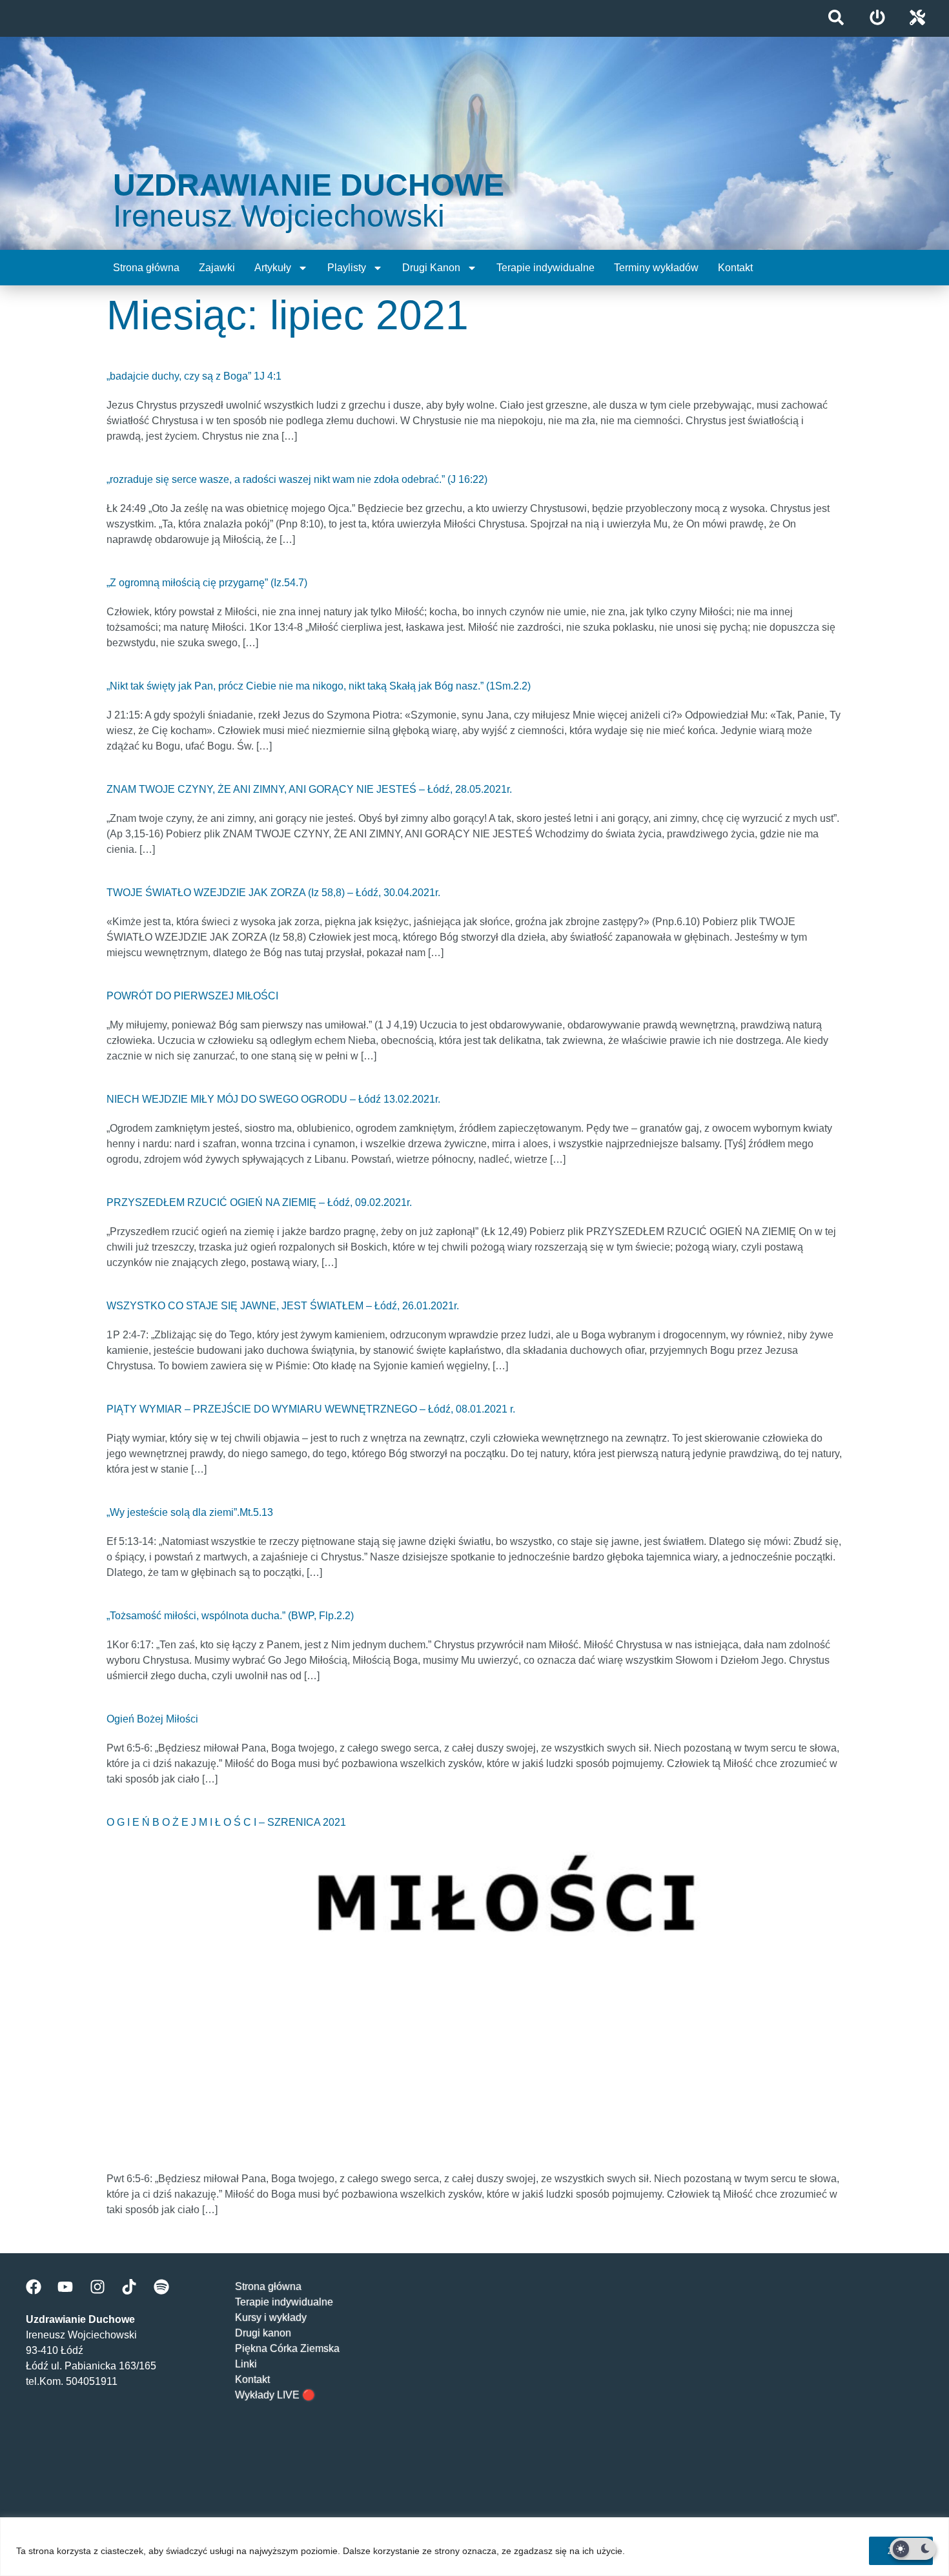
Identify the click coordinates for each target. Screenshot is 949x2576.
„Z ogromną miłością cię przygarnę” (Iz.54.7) (207, 583)
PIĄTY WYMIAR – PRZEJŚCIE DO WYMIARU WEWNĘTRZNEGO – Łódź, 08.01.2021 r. (311, 1409)
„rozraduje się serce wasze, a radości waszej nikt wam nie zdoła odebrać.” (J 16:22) (297, 479)
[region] (474, 2547)
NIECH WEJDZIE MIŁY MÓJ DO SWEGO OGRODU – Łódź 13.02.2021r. (273, 1099)
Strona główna (146, 268)
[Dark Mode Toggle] (913, 2549)
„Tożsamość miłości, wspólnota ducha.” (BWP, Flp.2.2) (230, 1616)
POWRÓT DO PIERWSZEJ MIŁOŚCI (192, 996)
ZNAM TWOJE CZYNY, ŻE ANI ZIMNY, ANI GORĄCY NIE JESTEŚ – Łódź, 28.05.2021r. (309, 789)
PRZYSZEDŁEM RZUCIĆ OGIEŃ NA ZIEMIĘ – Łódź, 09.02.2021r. (259, 1202)
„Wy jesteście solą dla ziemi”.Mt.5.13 (190, 1512)
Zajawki (217, 268)
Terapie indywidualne (546, 268)
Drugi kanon (263, 2333)
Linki (246, 2364)
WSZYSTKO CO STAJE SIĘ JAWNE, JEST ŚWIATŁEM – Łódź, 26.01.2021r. (283, 1306)
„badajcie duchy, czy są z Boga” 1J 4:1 (194, 376)
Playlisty (347, 268)
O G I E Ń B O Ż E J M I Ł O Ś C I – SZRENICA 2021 (226, 1822)
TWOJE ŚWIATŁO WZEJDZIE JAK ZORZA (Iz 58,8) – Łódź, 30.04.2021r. (273, 893)
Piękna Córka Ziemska (287, 2348)
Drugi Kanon (431, 268)
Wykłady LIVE (267, 2395)
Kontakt (735, 268)
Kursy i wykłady (271, 2317)
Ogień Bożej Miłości (152, 1719)
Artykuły (273, 268)
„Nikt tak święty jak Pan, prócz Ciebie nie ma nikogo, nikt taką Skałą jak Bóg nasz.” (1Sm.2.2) (319, 686)
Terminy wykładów (656, 268)
